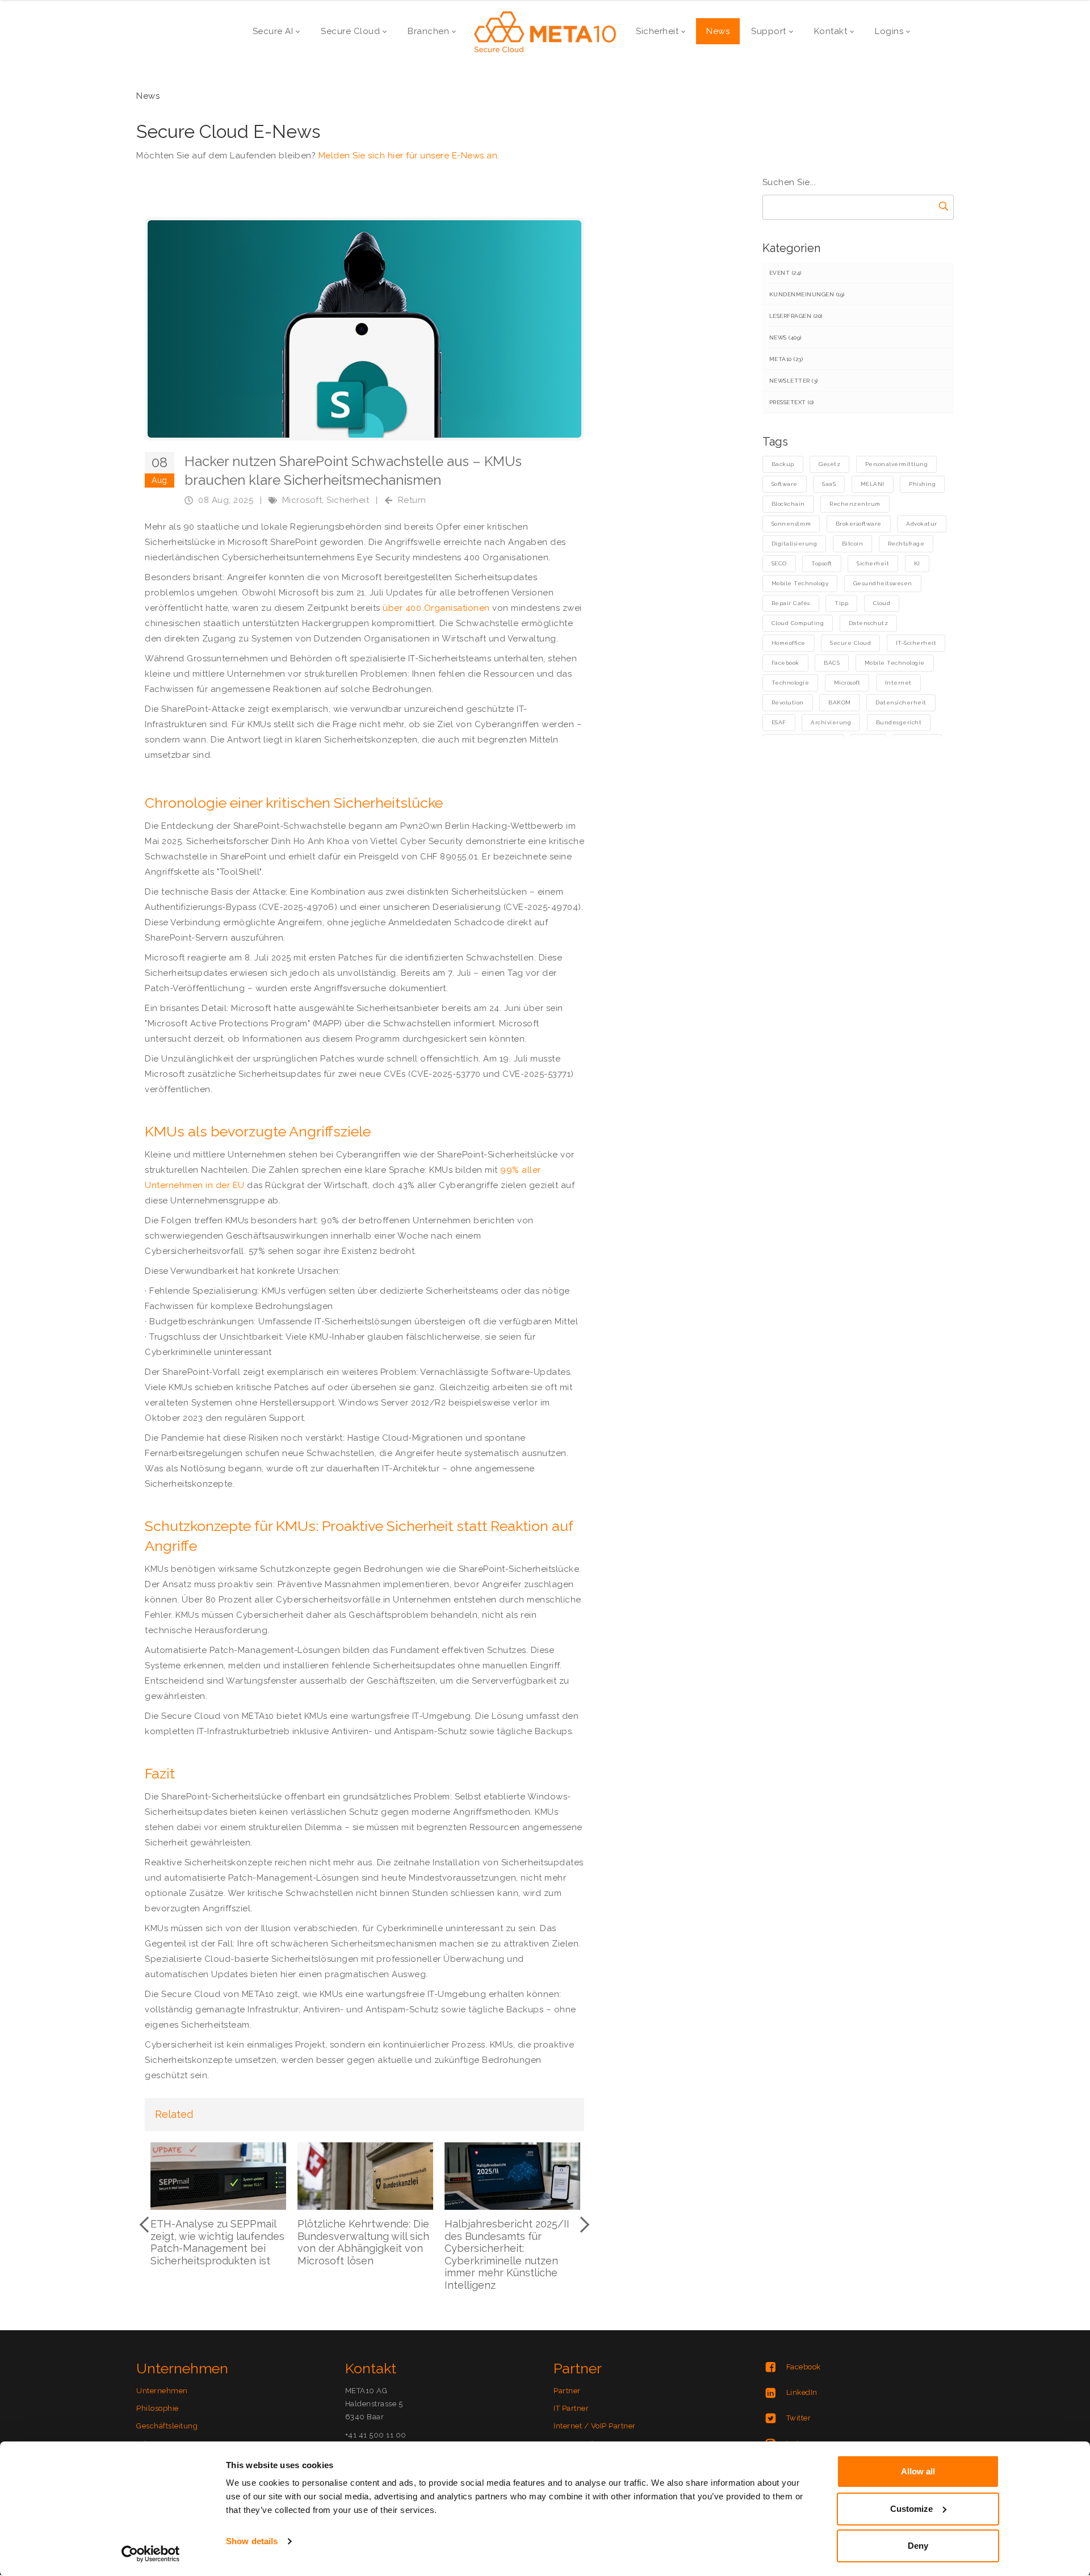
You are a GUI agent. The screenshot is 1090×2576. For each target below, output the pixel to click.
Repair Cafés (791, 603)
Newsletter (794, 381)
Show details (252, 2541)
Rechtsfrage (906, 544)
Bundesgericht (899, 722)
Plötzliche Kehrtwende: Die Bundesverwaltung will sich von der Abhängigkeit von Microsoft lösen (363, 2242)
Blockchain (788, 504)
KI (917, 563)
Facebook (785, 663)
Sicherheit (348, 500)
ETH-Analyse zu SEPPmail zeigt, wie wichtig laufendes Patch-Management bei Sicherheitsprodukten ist (217, 2242)
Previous (148, 2225)
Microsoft (302, 500)
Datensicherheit (901, 702)
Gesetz (829, 464)
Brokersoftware (859, 524)
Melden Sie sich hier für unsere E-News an (408, 156)
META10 (786, 359)
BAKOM (840, 702)
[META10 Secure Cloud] (545, 31)
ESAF (779, 722)
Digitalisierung (795, 544)
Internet (898, 683)
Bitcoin (853, 544)
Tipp (841, 603)
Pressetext (792, 402)
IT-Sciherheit (916, 643)
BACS (832, 663)
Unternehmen (162, 2391)
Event (785, 273)
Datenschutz (869, 623)
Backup (783, 464)
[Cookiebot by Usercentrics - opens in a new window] (151, 2554)
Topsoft (822, 563)
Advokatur (922, 524)
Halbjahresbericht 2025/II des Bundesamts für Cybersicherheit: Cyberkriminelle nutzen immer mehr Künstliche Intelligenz (507, 2254)
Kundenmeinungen (807, 294)
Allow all (918, 2471)
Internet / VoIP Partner (595, 2426)
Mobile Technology (800, 583)
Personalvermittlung (897, 464)
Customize (911, 2509)
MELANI (873, 484)
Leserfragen (796, 316)
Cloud (882, 603)
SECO (779, 563)
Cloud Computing (798, 623)
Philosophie (158, 2408)
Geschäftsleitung (167, 2426)
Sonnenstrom (791, 524)
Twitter (799, 2418)
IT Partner (571, 2408)
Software (785, 484)
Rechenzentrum (855, 504)
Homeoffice (789, 643)
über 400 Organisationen (436, 608)
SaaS (829, 484)
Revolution (788, 702)
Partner (567, 2391)
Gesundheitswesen (883, 583)
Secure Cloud (850, 643)
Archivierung (831, 722)
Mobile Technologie (895, 663)
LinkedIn (802, 2392)
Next (581, 2225)
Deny (918, 2546)
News (785, 337)
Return (412, 500)
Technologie (791, 683)
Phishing (922, 484)
